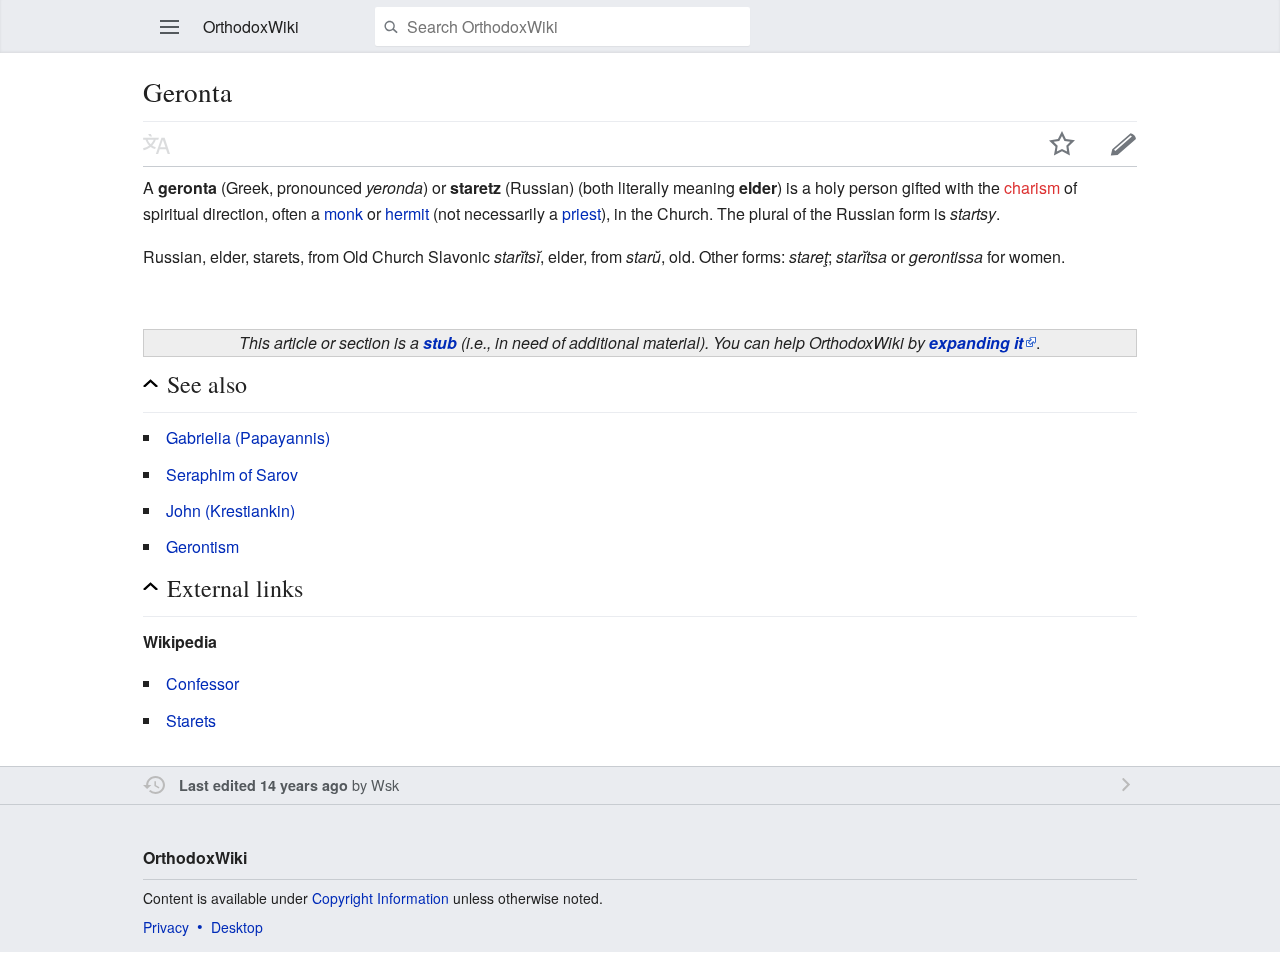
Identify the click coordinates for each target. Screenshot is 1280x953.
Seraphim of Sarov (232, 474)
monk (343, 213)
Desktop (237, 927)
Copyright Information (380, 898)
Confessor (202, 683)
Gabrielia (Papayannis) (248, 437)
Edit (1124, 144)
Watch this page (1062, 144)
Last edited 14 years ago (263, 785)
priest (581, 213)
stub (440, 342)
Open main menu (170, 27)
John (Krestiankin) (230, 510)
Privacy (166, 927)
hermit (407, 213)
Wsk (385, 784)
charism (1032, 187)
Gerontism (202, 546)
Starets (191, 720)
